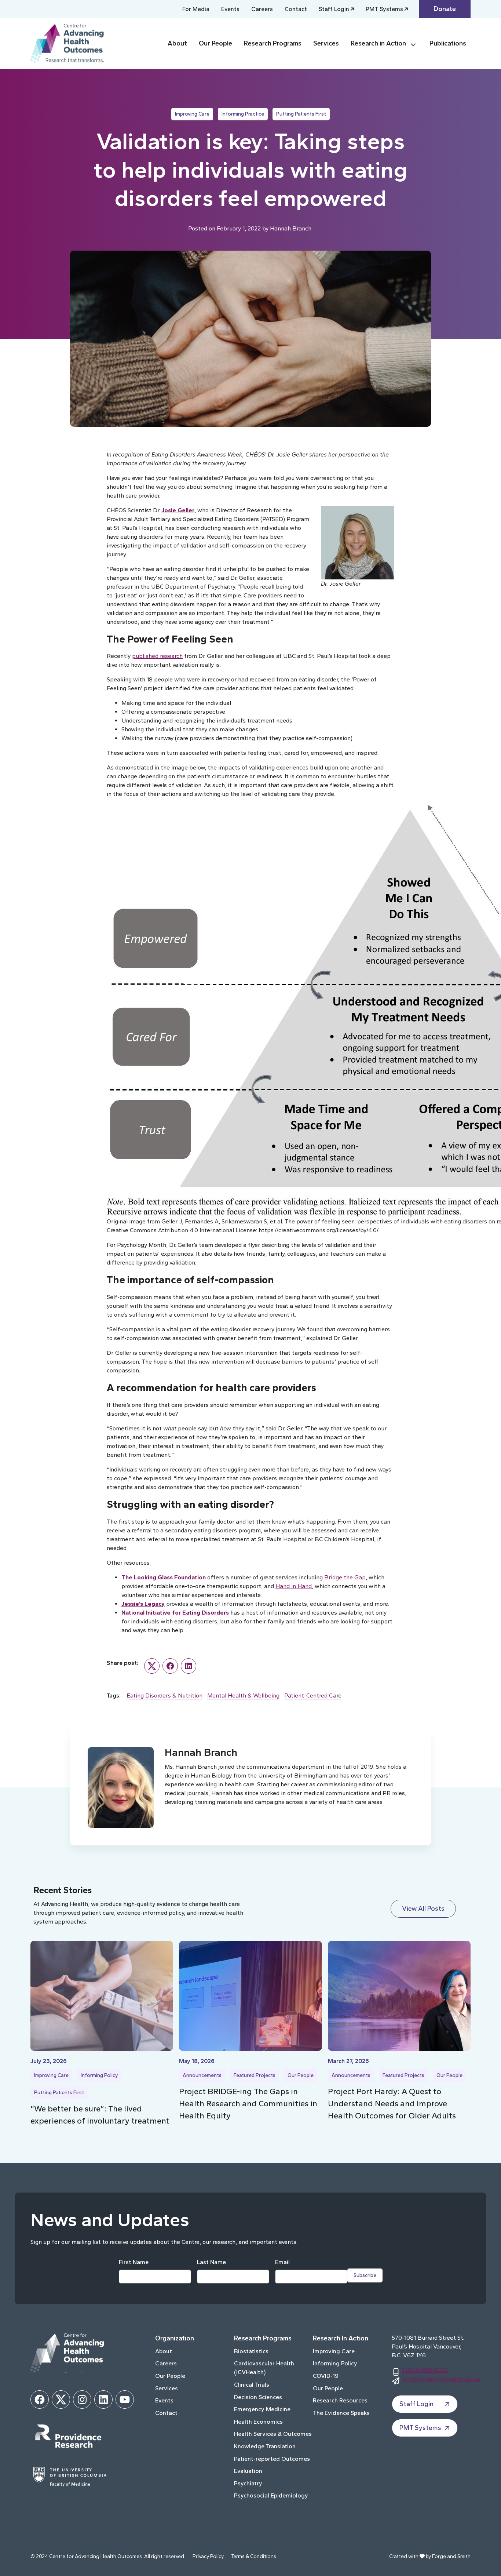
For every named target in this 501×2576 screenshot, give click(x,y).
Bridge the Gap (345, 1577)
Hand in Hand (294, 1586)
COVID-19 (326, 2376)
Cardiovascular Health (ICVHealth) (264, 2368)
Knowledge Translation (265, 2446)
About (177, 43)
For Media (196, 9)
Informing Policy (99, 2075)
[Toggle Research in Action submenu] (416, 43)
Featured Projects (255, 2075)
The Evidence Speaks (341, 2413)
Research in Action (378, 43)
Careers (262, 9)
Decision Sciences (258, 2397)
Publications (448, 43)
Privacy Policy (208, 2556)
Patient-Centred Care (313, 1695)
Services (326, 43)
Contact (296, 9)
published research (157, 656)
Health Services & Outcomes (273, 2434)
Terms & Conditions (254, 2556)
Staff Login (334, 9)
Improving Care (192, 114)
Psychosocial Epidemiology (271, 2495)
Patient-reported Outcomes (272, 2459)
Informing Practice (243, 114)
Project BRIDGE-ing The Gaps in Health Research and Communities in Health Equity (248, 2104)
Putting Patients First (301, 114)
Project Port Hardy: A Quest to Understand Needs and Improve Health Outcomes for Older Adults (392, 2104)
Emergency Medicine (262, 2409)
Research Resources (340, 2400)
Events (230, 9)
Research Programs (273, 43)
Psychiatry (248, 2483)
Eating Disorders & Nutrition (164, 1695)
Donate (445, 9)
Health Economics (258, 2422)
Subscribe (365, 2275)
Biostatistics (251, 2351)
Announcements (202, 2075)
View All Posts (423, 1909)
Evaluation (248, 2471)
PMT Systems (384, 9)
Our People (215, 43)
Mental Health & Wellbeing (243, 1695)
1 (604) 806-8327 (425, 2370)
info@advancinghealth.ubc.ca (441, 2379)
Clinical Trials (252, 2385)
